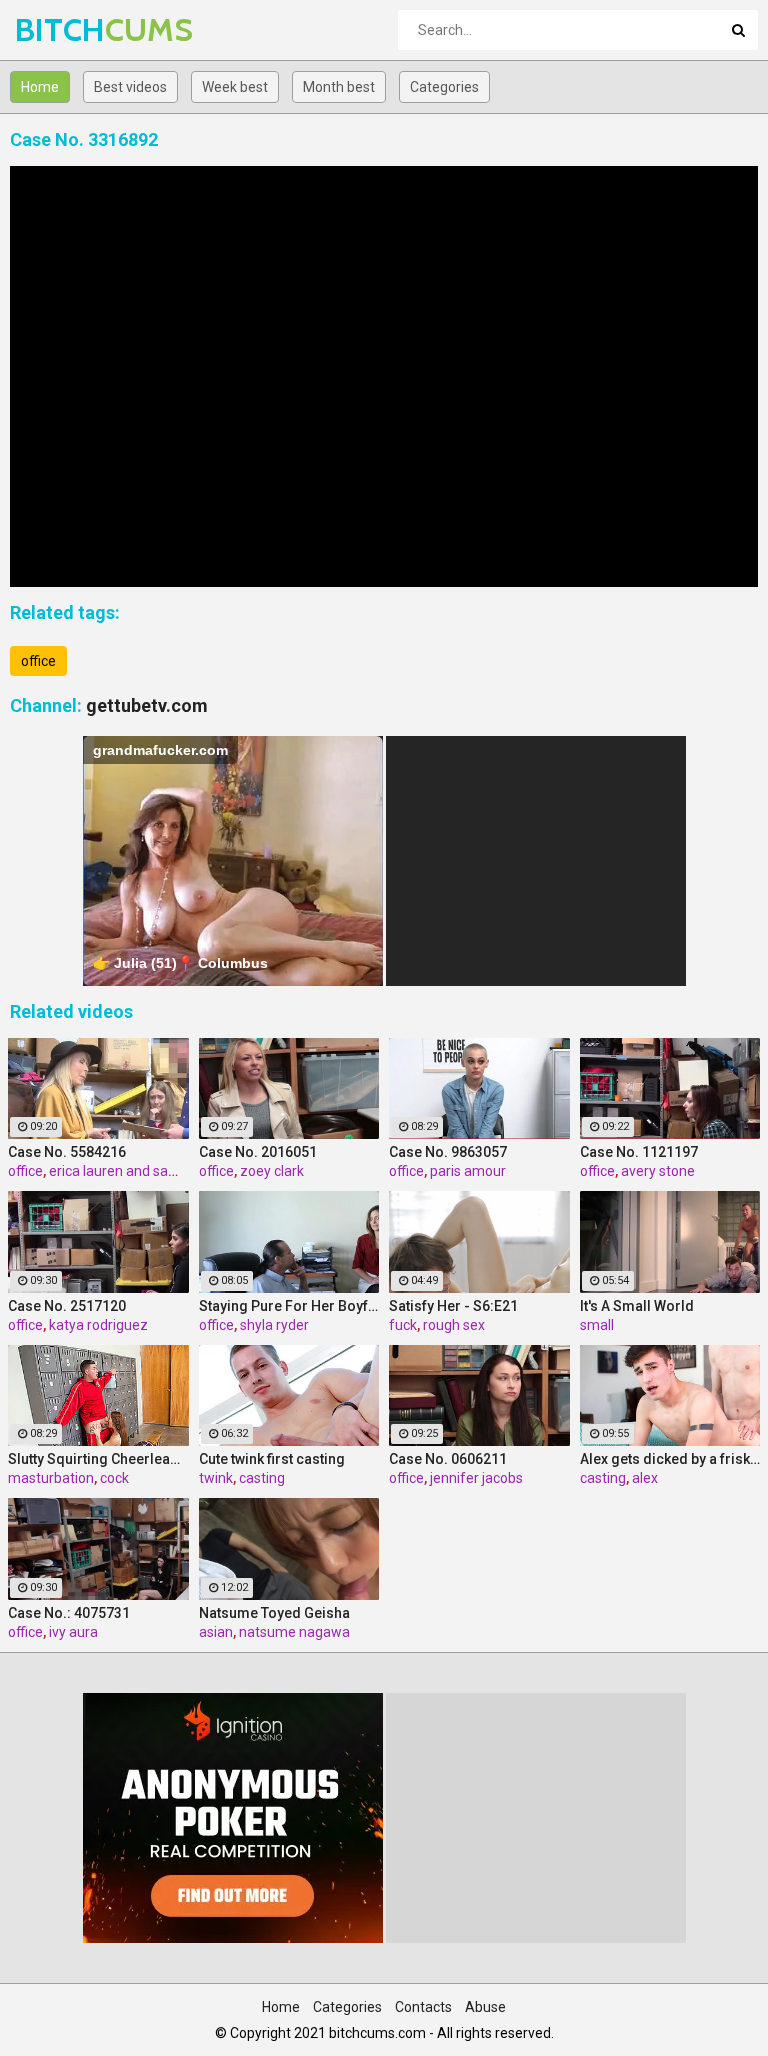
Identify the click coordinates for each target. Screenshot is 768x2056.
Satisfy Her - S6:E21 (453, 1306)
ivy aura (73, 1632)
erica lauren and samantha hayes (154, 1171)
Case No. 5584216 (67, 1152)
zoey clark (272, 1171)
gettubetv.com (147, 705)
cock (114, 1478)
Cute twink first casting (272, 1459)
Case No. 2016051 (258, 1152)
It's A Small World (637, 1306)
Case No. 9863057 (448, 1152)
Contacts (423, 2007)
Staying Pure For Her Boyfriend (289, 1306)
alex (645, 1478)
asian (216, 1632)
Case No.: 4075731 (69, 1613)
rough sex (454, 1325)
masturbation (51, 1478)
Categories (444, 87)
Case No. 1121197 (639, 1152)
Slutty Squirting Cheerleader (98, 1459)
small (597, 1325)
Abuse (485, 2007)
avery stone (658, 1171)
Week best (235, 87)
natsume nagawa (294, 1632)
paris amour (468, 1171)
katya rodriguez (98, 1325)
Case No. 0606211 (448, 1459)
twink (216, 1478)
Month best (339, 87)
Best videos (130, 87)
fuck (403, 1325)
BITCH (67, 29)
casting (262, 1478)
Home (40, 87)
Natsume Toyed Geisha (274, 1613)
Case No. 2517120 (67, 1306)
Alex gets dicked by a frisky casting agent (670, 1459)
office (38, 661)
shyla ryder (274, 1325)
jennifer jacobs (476, 1478)
